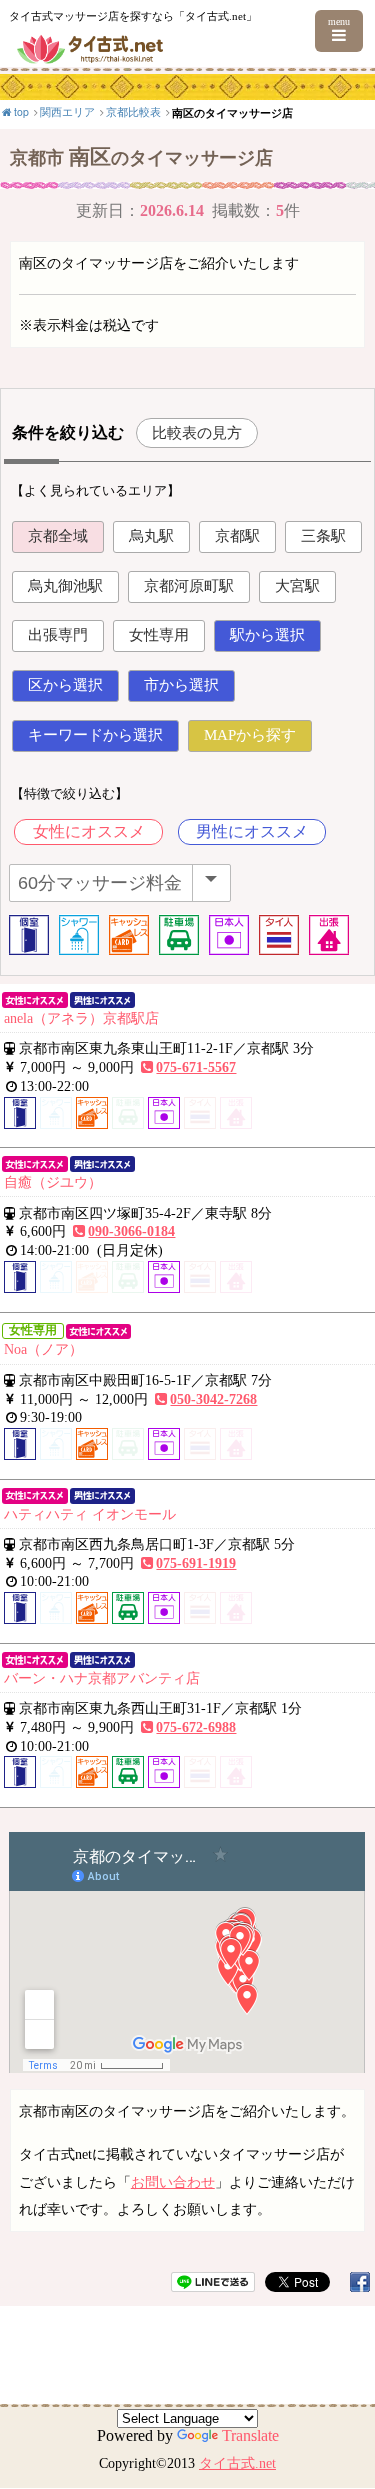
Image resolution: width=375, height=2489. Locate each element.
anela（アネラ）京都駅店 (81, 1018)
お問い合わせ (173, 2182)
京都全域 (58, 536)
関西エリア (67, 111)
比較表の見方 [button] (197, 432)
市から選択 (181, 685)
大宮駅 (297, 586)
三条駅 (323, 536)
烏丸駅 (151, 536)
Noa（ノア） (43, 1349)
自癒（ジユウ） (53, 1182)
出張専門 (58, 635)
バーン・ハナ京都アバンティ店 (102, 1678)
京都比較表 (133, 111)
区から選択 (65, 685)
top (21, 111)
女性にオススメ (89, 831)
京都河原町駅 (189, 586)
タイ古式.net (237, 2463)
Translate (250, 2435)
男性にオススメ (252, 831)
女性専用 (159, 635)
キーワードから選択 (95, 735)
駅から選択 (267, 635)
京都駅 (237, 536)
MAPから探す (250, 735)
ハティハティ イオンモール (90, 1514)
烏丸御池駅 (65, 586)
